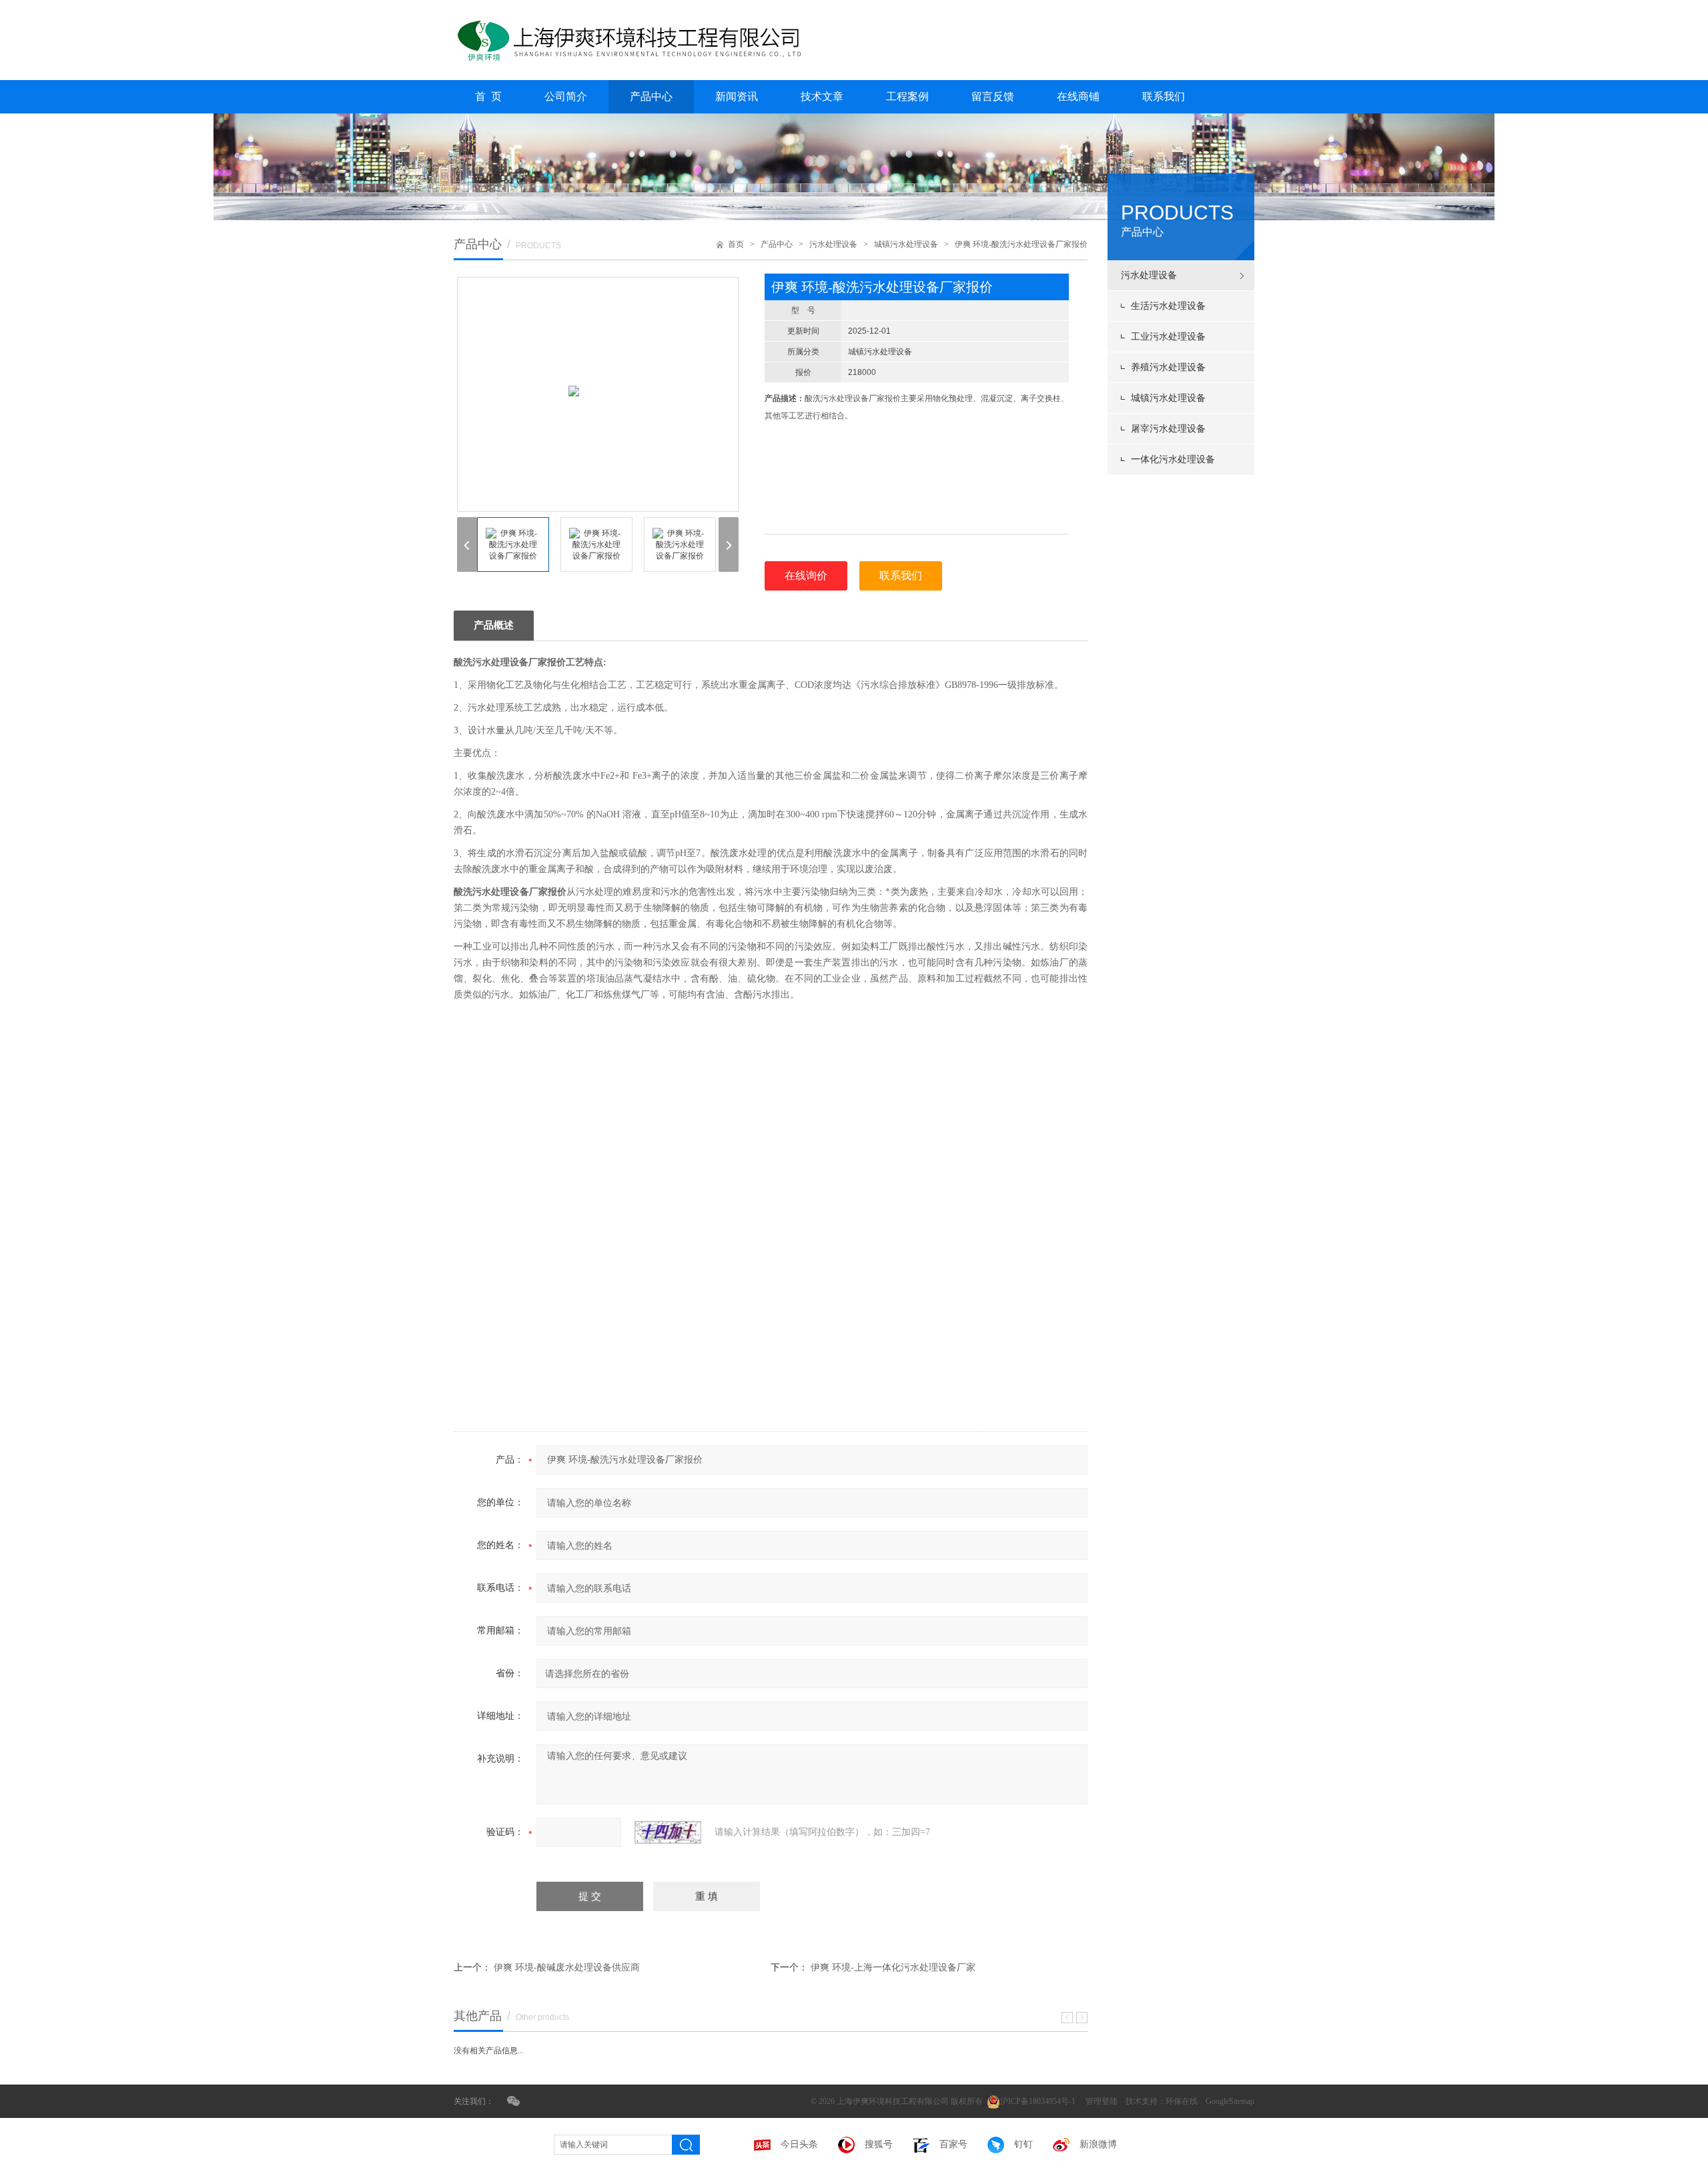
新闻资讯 (737, 96)
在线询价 (806, 576)
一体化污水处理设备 (1173, 459)
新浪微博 (1098, 2144)
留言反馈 (993, 96)
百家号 (953, 2144)
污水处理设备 (1149, 275)
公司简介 (566, 96)
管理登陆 (1102, 2101)
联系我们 (1164, 96)
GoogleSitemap (1230, 2101)
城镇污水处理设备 (1168, 398)
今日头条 (799, 2144)
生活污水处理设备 (1168, 306)
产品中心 (651, 96)
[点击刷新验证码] (668, 1832)
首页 (736, 244)
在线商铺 (1078, 96)
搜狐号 (879, 2144)
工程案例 (907, 96)
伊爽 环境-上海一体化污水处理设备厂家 (893, 1967)
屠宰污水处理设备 (1168, 429)
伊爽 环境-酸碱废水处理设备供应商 (567, 1967)
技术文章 (822, 96)
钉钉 (1023, 2144)
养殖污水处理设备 (1168, 367)
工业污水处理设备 (1168, 337)
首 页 (488, 96)
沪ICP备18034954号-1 (1039, 2101)
